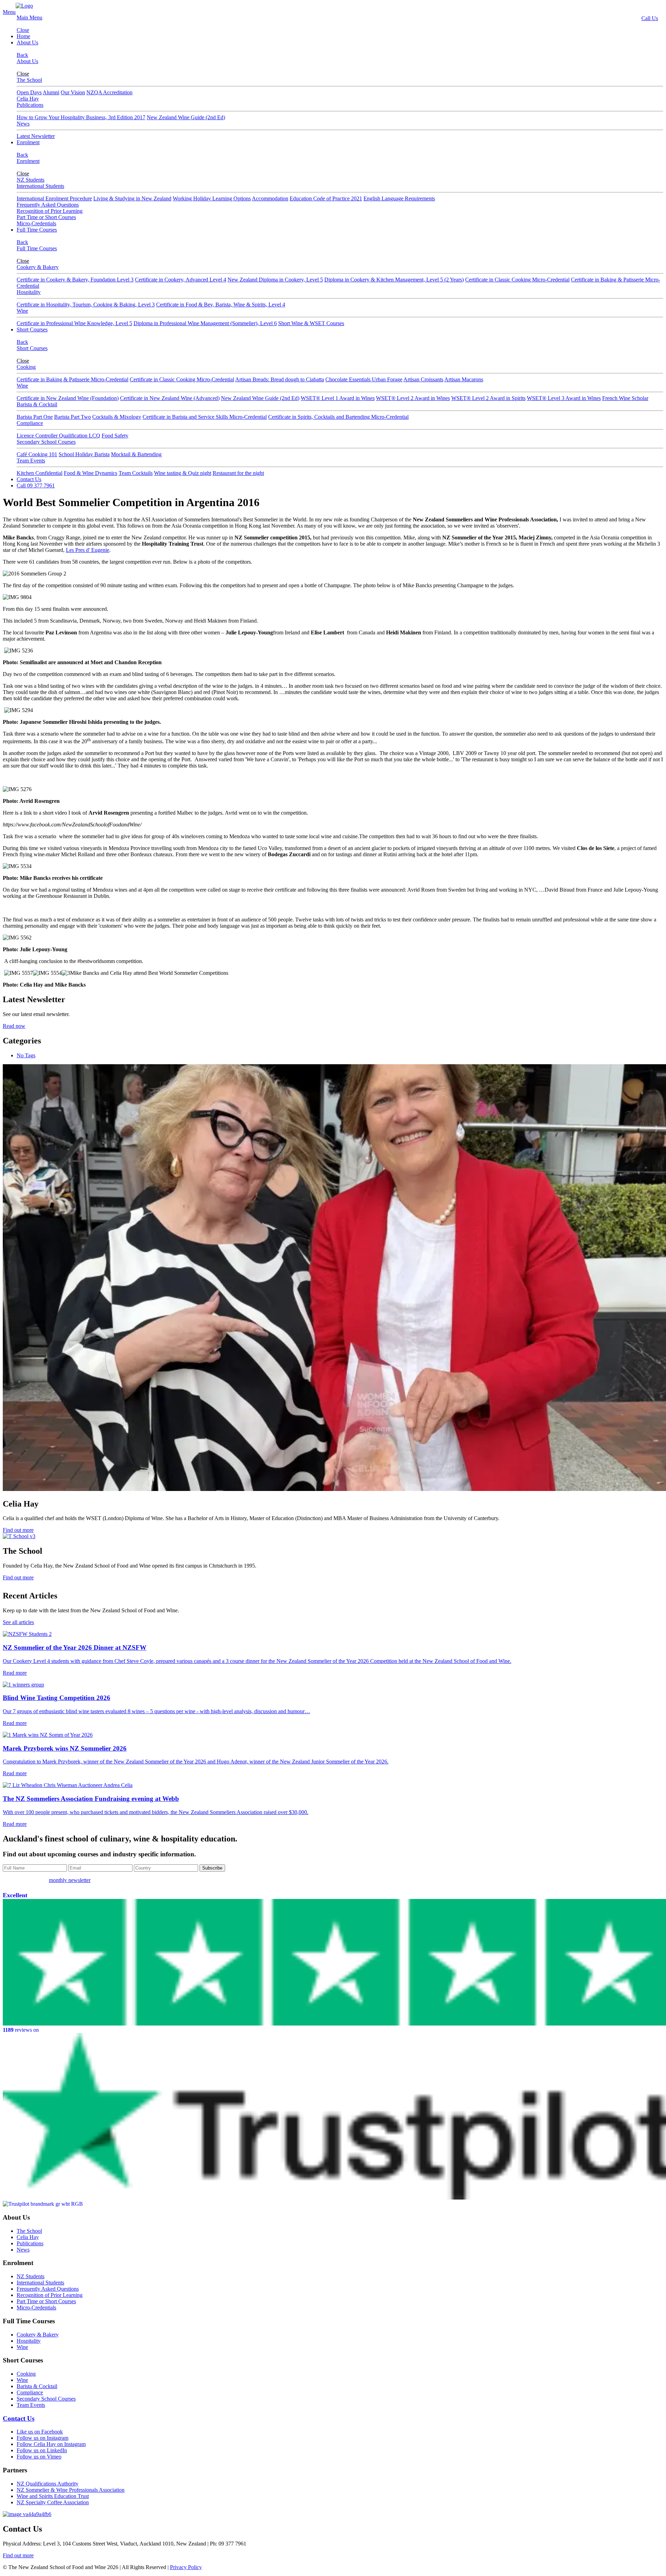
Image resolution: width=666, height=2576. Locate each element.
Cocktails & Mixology (117, 417)
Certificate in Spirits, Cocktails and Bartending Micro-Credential (338, 417)
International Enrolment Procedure (54, 198)
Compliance (30, 423)
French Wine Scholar (625, 398)
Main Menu (29, 18)
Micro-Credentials (36, 223)
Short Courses (32, 329)
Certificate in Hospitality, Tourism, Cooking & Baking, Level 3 (86, 305)
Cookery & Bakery (38, 267)
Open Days (29, 92)
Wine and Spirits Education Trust (53, 2496)
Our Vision (73, 92)
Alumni (51, 92)
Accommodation (270, 198)
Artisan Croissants (423, 379)
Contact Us (29, 479)
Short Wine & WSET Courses (311, 323)
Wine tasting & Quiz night (183, 473)
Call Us (650, 18)
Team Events (31, 461)
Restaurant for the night (238, 473)
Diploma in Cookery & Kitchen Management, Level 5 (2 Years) (394, 280)
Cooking (26, 367)
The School (29, 80)
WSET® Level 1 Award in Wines (338, 398)
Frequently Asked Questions (48, 205)
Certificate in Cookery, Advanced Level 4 (181, 280)
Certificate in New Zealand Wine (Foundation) (68, 398)
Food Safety (115, 436)
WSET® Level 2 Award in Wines (413, 398)
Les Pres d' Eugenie (88, 550)
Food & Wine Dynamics (91, 473)
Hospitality (29, 292)
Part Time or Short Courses (46, 217)
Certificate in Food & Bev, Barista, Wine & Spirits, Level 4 (221, 305)
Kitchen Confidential (40, 473)
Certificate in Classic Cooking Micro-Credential (517, 280)
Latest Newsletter (36, 136)
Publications (30, 105)
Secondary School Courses (46, 442)
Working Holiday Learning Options (212, 198)
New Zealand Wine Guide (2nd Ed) (186, 117)
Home (23, 36)
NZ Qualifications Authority (48, 2484)
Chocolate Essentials (349, 379)
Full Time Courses (37, 230)
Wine (22, 311)
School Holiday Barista (84, 454)
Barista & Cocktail (37, 404)
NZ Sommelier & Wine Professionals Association (71, 2490)
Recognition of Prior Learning (50, 211)
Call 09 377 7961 (36, 485)
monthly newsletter (70, 1880)
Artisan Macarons (464, 379)
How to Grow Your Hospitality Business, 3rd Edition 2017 (81, 117)
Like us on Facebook (40, 2432)
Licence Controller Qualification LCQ (58, 436)
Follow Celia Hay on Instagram (51, 2444)
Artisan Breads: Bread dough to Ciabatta (280, 379)
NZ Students (31, 180)
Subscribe (212, 1868)
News (23, 124)
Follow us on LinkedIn (42, 2450)
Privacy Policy (186, 2567)
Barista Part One (35, 417)
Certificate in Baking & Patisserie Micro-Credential (72, 379)
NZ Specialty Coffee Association (53, 2502)
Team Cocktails (136, 473)
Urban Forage (387, 379)
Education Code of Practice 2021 (326, 198)
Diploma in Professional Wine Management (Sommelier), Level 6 (205, 323)
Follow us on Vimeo (39, 2457)
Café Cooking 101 (37, 454)
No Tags (26, 1055)
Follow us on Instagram (42, 2438)
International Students (40, 186)
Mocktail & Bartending (136, 454)
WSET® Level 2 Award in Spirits (488, 398)
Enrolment (28, 142)
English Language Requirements (399, 198)
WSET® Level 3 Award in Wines (564, 398)
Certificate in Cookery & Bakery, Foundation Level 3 (75, 280)
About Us (27, 42)
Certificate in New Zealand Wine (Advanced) (170, 398)
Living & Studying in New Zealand (132, 198)
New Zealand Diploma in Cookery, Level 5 (275, 280)
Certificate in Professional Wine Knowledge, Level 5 (74, 323)
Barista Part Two (72, 417)
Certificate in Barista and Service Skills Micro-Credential (205, 417)
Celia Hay (28, 99)
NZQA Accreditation (109, 92)
